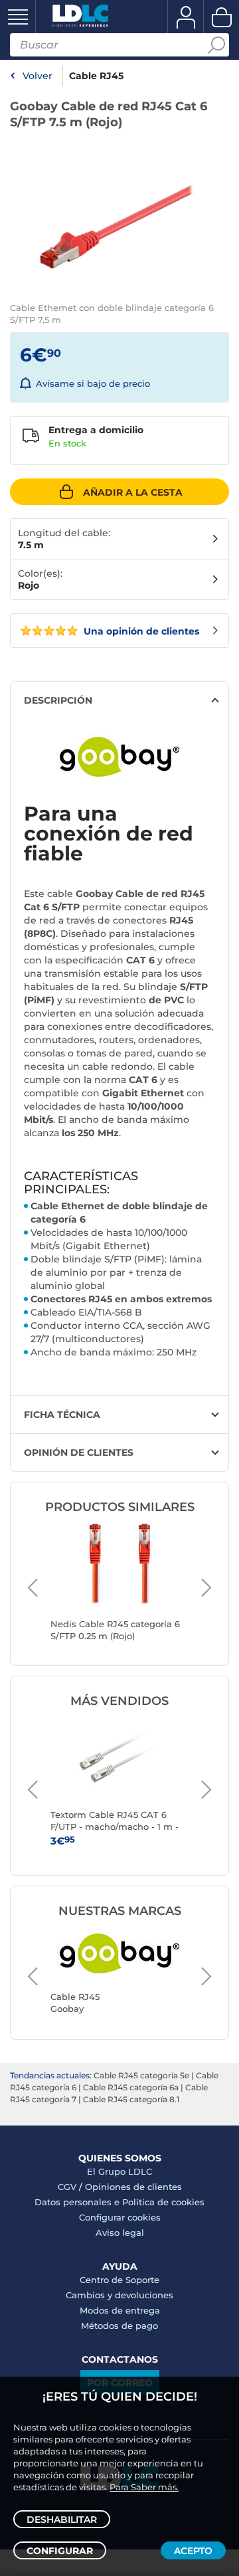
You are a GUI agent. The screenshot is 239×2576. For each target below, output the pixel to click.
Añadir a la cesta (133, 492)
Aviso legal (120, 2232)
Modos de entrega (120, 2310)
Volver (38, 76)
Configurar (60, 2551)
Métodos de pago (119, 2326)
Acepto (193, 2551)
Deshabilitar (62, 2520)
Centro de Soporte (119, 2280)
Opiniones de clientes (133, 2187)
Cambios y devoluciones (119, 2295)
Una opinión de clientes (140, 631)
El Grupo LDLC (119, 2171)
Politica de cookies (163, 2202)
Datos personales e (78, 2202)
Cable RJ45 (96, 76)
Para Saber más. (144, 2487)
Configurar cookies (120, 2217)
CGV (67, 2187)
